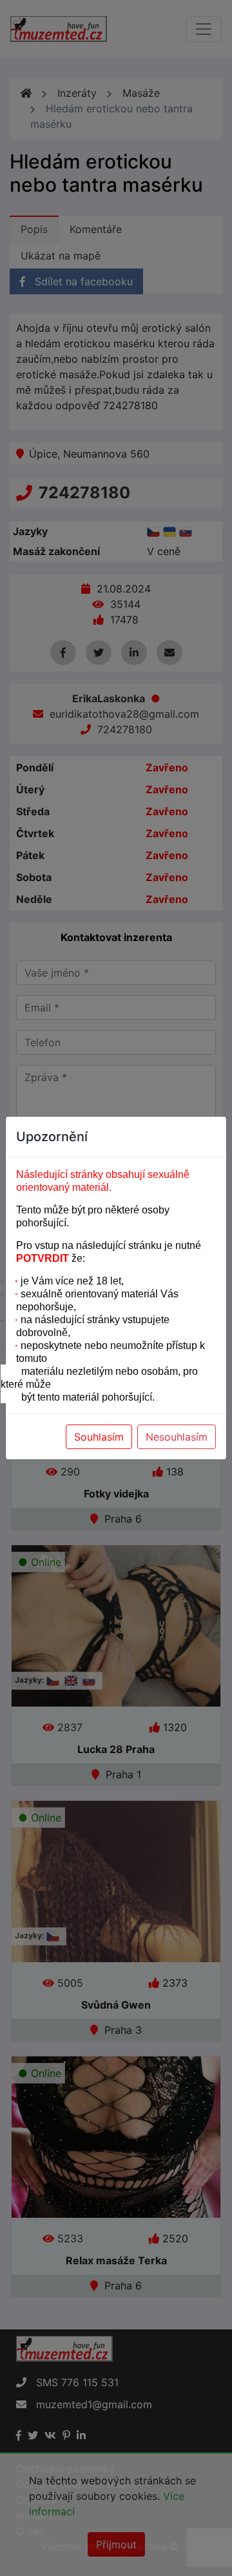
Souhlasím (99, 1437)
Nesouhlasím (177, 1437)
